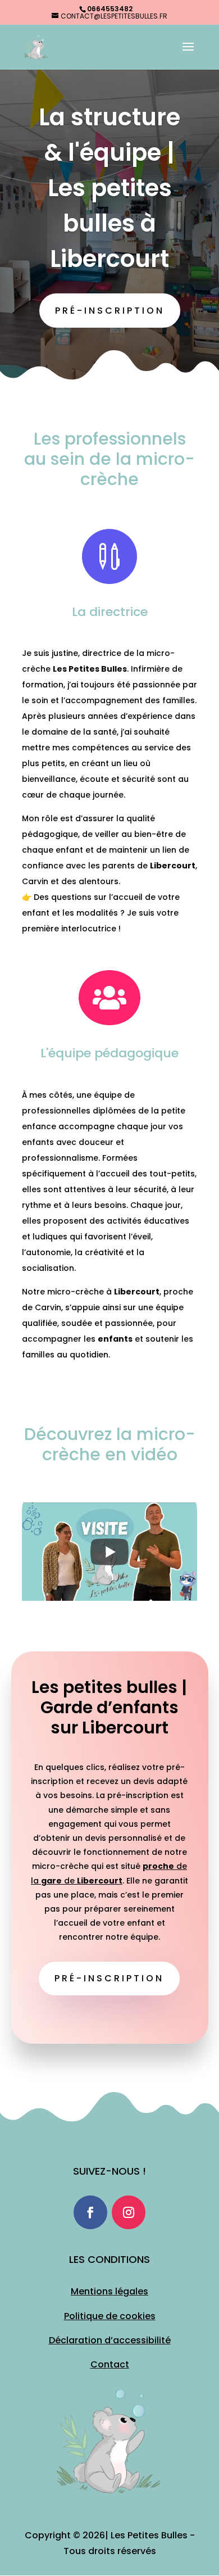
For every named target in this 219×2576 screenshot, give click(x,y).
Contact (110, 2364)
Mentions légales (109, 2291)
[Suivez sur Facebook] (90, 2212)
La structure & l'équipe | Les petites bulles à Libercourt (109, 188)
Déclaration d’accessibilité (110, 2340)
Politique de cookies (110, 2316)
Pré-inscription (110, 311)
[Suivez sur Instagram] (129, 2212)
